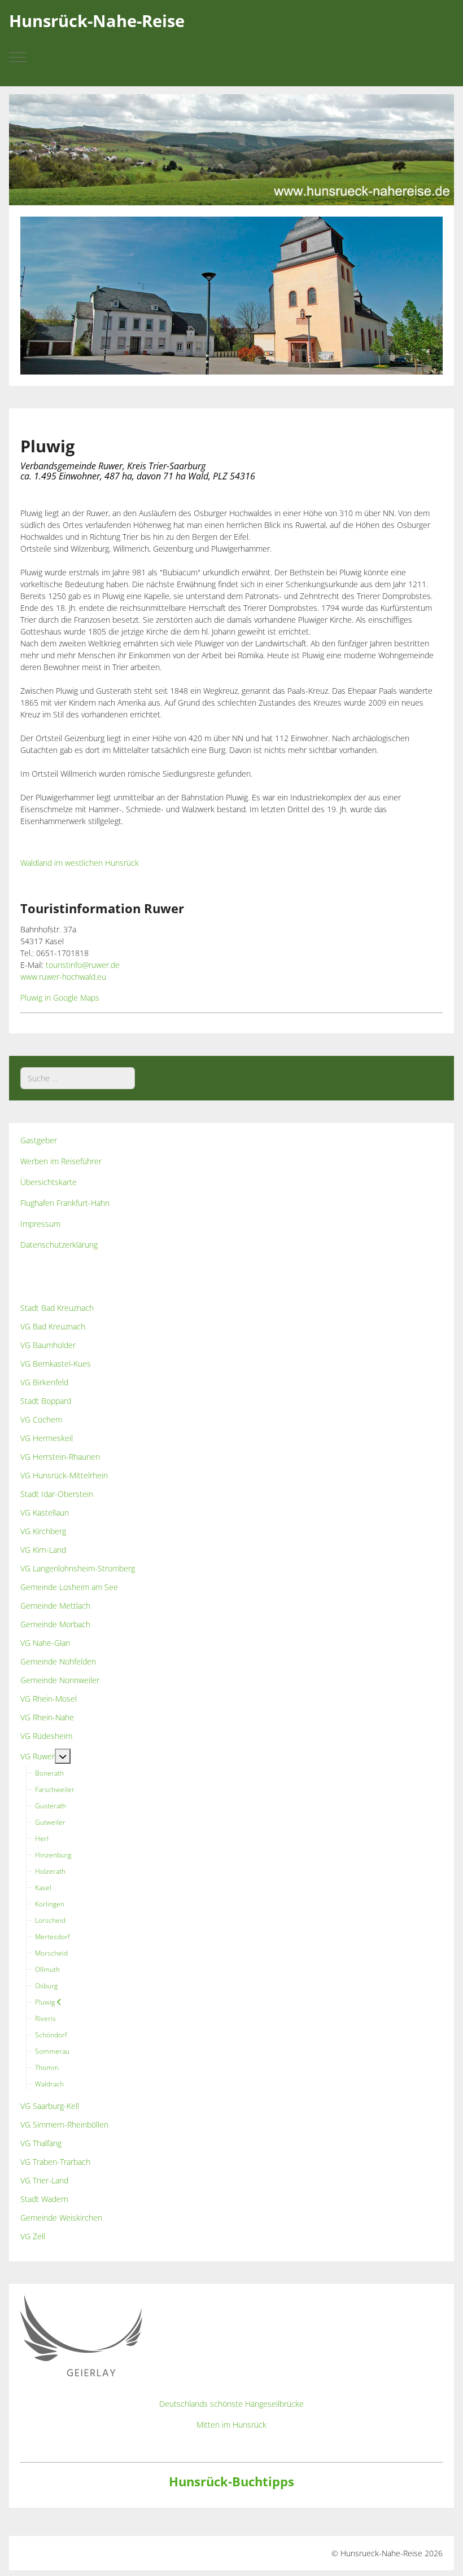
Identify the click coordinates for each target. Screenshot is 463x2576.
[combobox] (78, 1078)
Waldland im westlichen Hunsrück (80, 863)
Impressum (40, 1224)
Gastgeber (39, 1140)
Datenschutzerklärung (59, 1245)
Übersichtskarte (49, 1182)
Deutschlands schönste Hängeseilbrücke (231, 2404)
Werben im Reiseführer (61, 1161)
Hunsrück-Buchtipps (231, 2482)
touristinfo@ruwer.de (83, 965)
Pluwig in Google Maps (60, 998)
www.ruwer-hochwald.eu (63, 977)
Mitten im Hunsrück (231, 2425)
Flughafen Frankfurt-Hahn (65, 1203)
